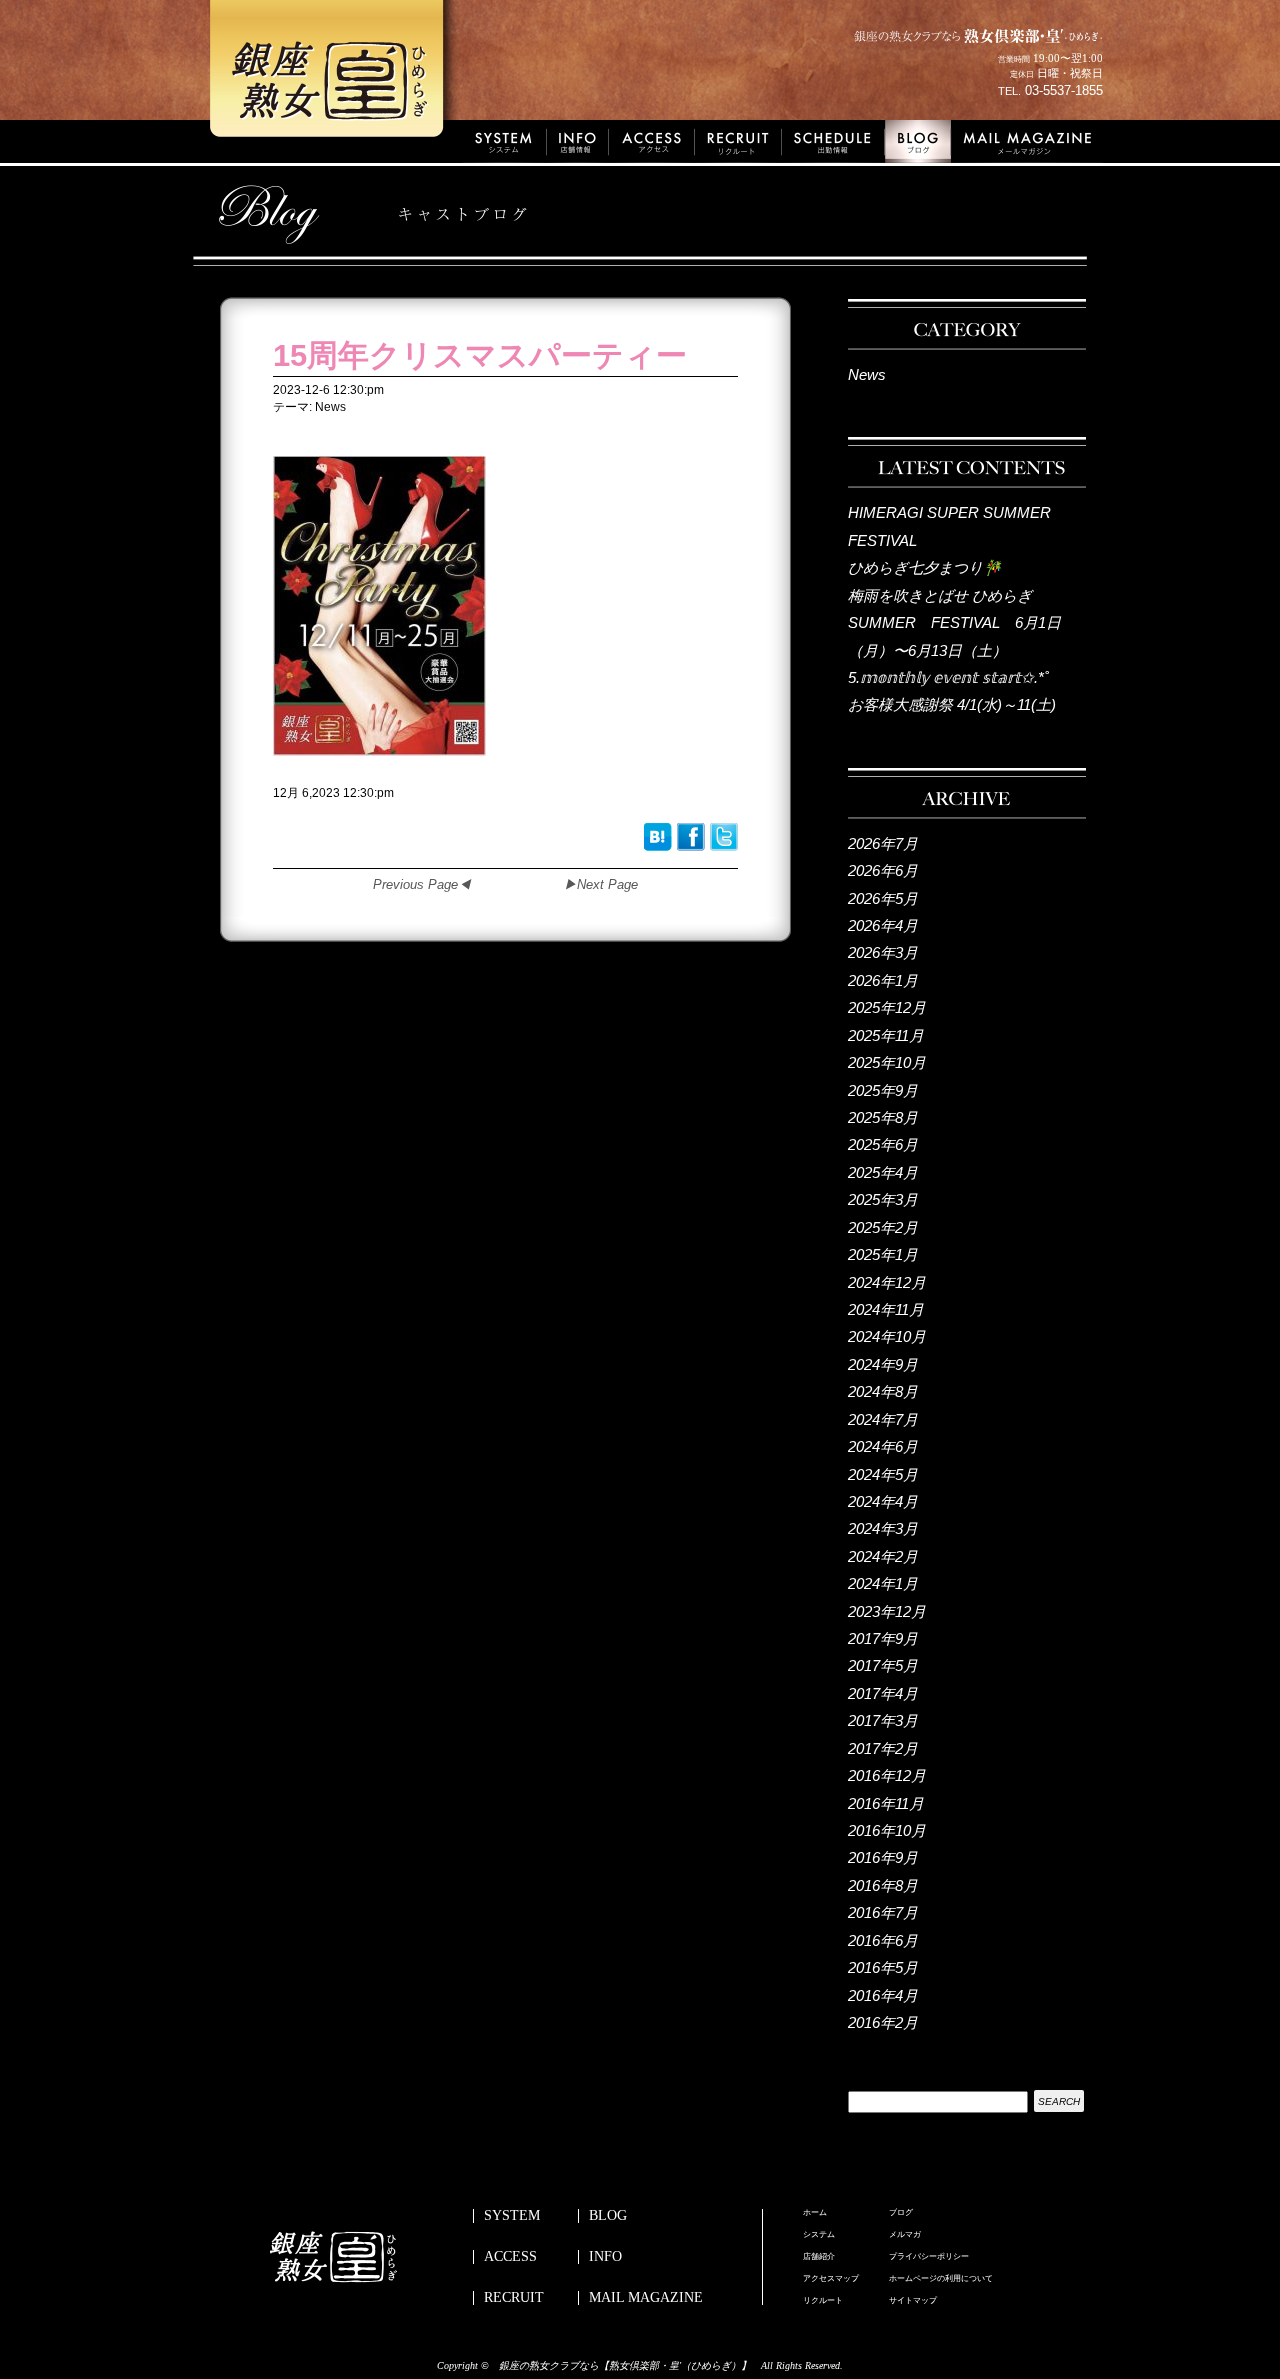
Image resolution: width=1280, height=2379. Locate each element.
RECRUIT (514, 2298)
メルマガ (905, 2235)
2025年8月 (883, 1117)
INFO (605, 2257)
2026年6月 (883, 870)
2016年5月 (883, 1967)
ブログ (901, 2213)
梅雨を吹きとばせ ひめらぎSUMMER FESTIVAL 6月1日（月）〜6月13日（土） (954, 623)
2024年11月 (886, 1309)
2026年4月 (883, 925)
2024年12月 (887, 1282)
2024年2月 (883, 1556)
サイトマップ (913, 2301)
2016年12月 (887, 1775)
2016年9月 (883, 1857)
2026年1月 (883, 980)
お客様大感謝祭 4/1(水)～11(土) (952, 704)
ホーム (815, 2213)
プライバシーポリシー (929, 2257)
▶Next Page (601, 884)
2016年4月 (883, 1995)
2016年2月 (883, 2022)
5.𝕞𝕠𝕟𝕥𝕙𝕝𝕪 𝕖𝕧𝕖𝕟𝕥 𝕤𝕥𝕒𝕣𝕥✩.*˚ (948, 677)
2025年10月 (887, 1062)
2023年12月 (887, 1611)
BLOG (608, 2216)
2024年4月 (883, 1501)
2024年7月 (883, 1419)
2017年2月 (883, 1748)
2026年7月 (883, 843)
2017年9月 (883, 1638)
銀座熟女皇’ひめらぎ (335, 75)
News (867, 374)
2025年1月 (883, 1254)
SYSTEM (512, 2216)
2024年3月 (883, 1528)
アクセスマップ (831, 2279)
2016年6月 (883, 1940)
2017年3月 (883, 1720)
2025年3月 (883, 1199)
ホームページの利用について (941, 2279)
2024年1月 (883, 1583)
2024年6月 (883, 1446)
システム (819, 2235)
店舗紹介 (819, 2257)
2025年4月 (883, 1172)
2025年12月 (887, 1007)
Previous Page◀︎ (422, 884)
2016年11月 (886, 1803)
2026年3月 (883, 952)
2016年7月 (883, 1912)
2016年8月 (883, 1885)
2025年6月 (883, 1144)
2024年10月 (887, 1336)
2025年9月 (883, 1090)
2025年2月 (883, 1227)
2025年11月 (886, 1035)
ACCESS (510, 2257)
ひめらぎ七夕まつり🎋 (925, 567)
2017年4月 (883, 1693)
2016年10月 (887, 1830)
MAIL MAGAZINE (646, 2298)
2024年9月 (883, 1364)
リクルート (823, 2301)
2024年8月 (883, 1391)
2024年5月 (883, 1474)
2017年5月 (883, 1665)
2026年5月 (883, 898)
